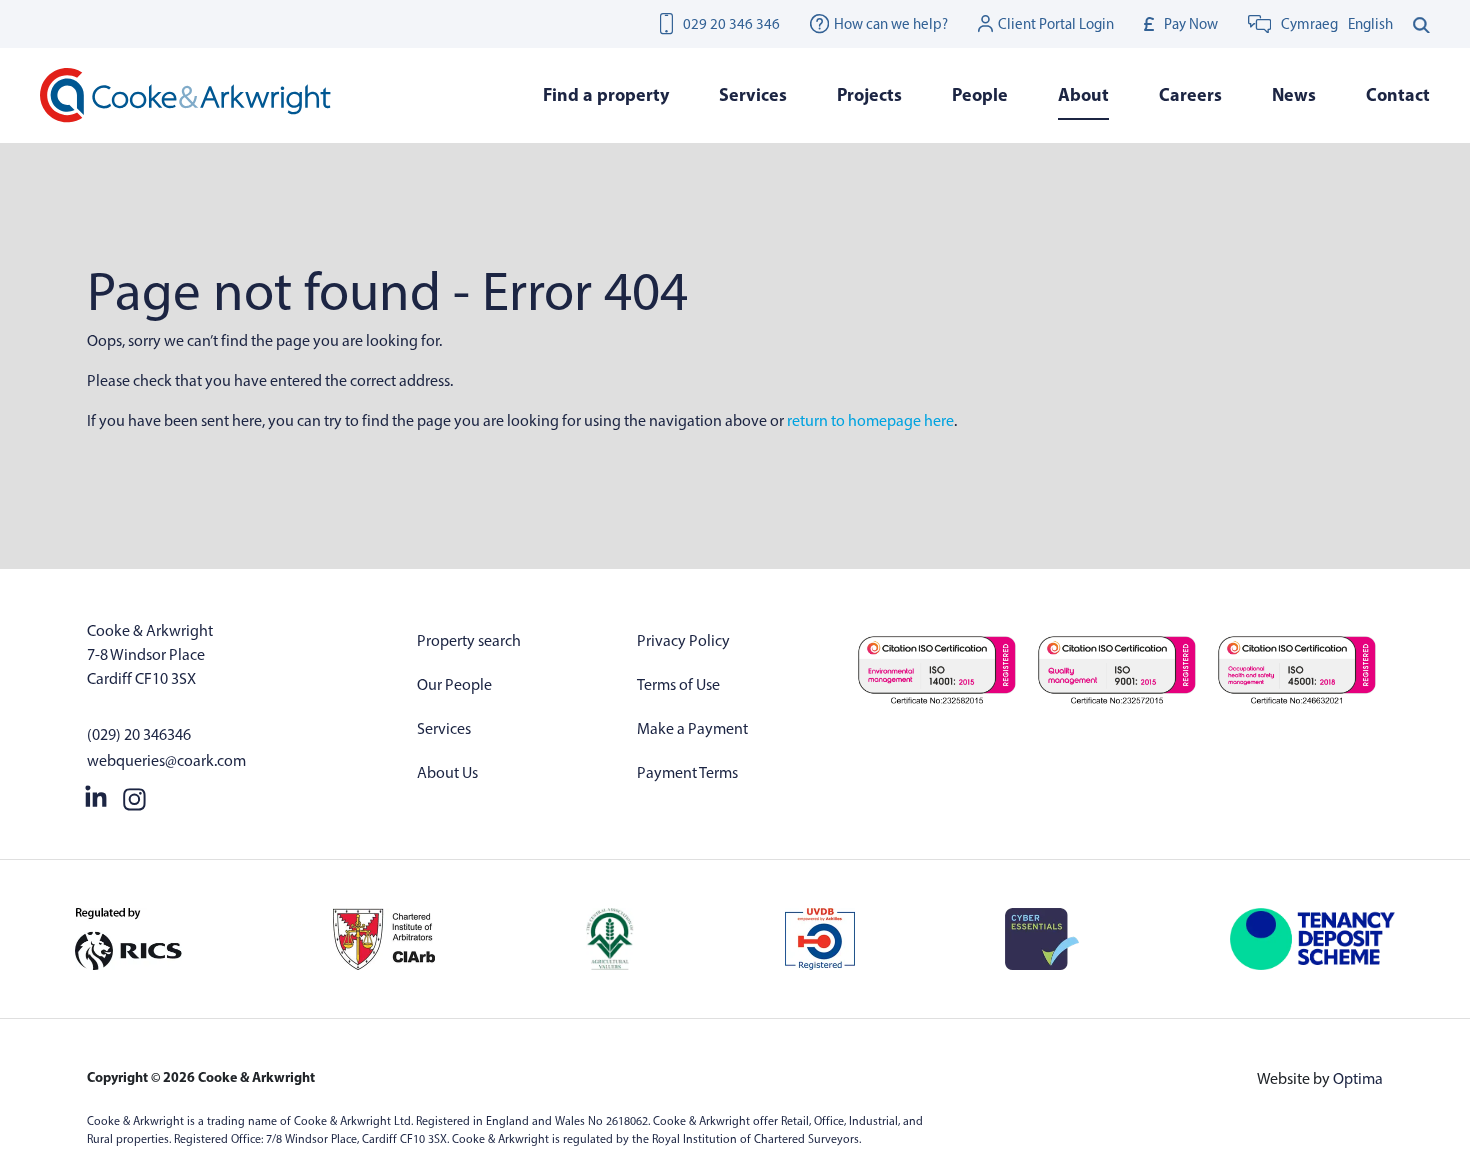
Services (444, 728)
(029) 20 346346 (139, 734)
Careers (1190, 94)
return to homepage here (870, 420)
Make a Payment (692, 728)
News (1294, 94)
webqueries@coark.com (166, 760)
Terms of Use (678, 684)
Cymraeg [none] (1309, 24)
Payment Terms (687, 772)
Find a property (606, 94)
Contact (1398, 94)
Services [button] (753, 94)
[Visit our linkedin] (96, 795)
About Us (447, 772)
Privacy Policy (683, 640)
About (1083, 94)
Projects (869, 94)
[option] (1370, 24)
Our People (454, 684)
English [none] (1370, 24)
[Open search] (1421, 24)
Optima (1358, 1078)
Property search (469, 640)
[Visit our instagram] (134, 795)
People (980, 94)
